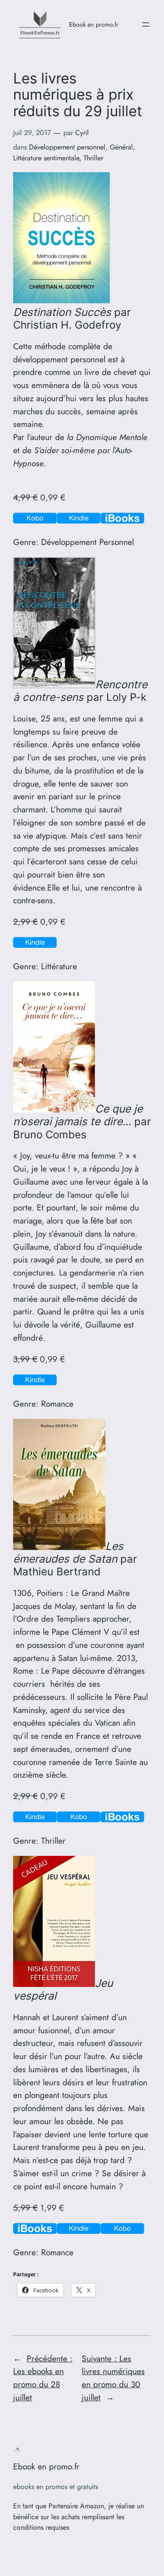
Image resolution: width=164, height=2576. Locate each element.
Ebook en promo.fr (94, 24)
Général (121, 147)
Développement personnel (67, 147)
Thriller (93, 158)
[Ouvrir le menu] (146, 24)
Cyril (82, 133)
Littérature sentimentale (46, 158)
